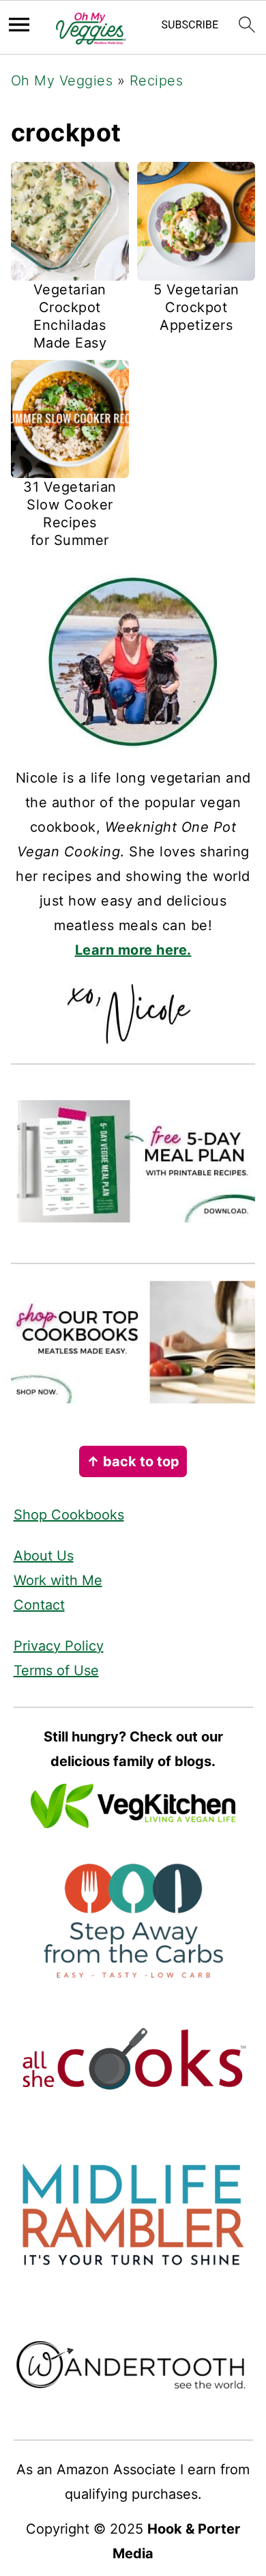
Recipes (157, 81)
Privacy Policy (59, 1646)
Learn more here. (133, 950)
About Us (44, 1556)
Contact (39, 1605)
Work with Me (58, 1580)
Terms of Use (56, 1670)
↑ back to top (133, 1461)
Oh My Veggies (62, 81)
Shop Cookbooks (69, 1515)
